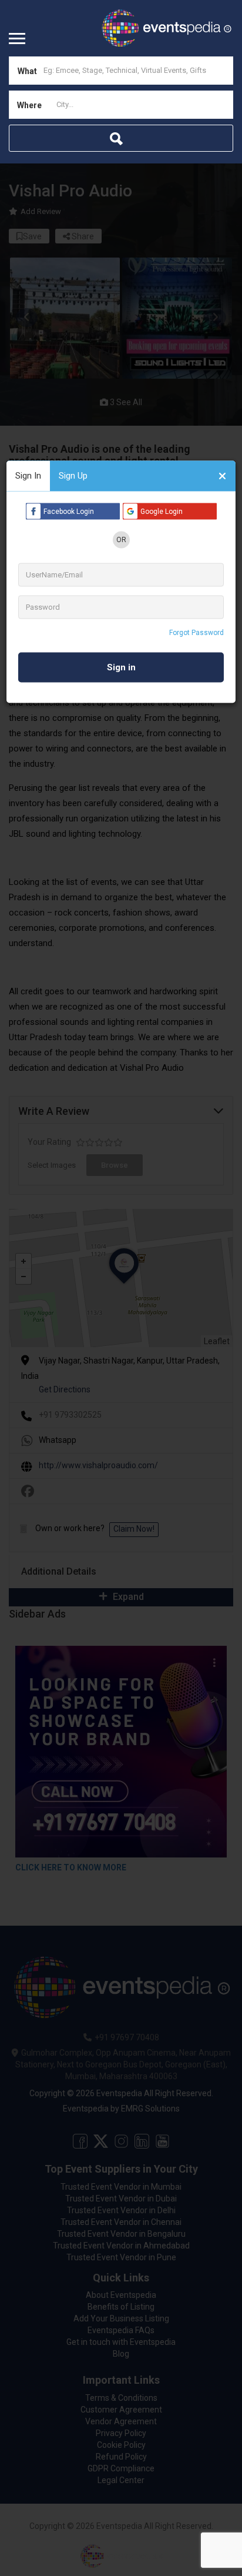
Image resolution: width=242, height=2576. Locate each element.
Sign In (28, 476)
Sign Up (73, 476)
